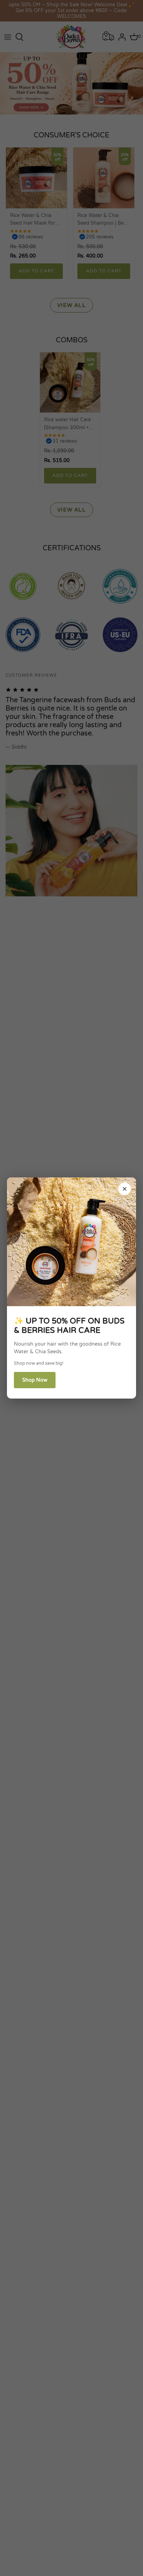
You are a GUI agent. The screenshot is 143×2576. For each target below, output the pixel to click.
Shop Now (35, 1380)
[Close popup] (125, 1189)
